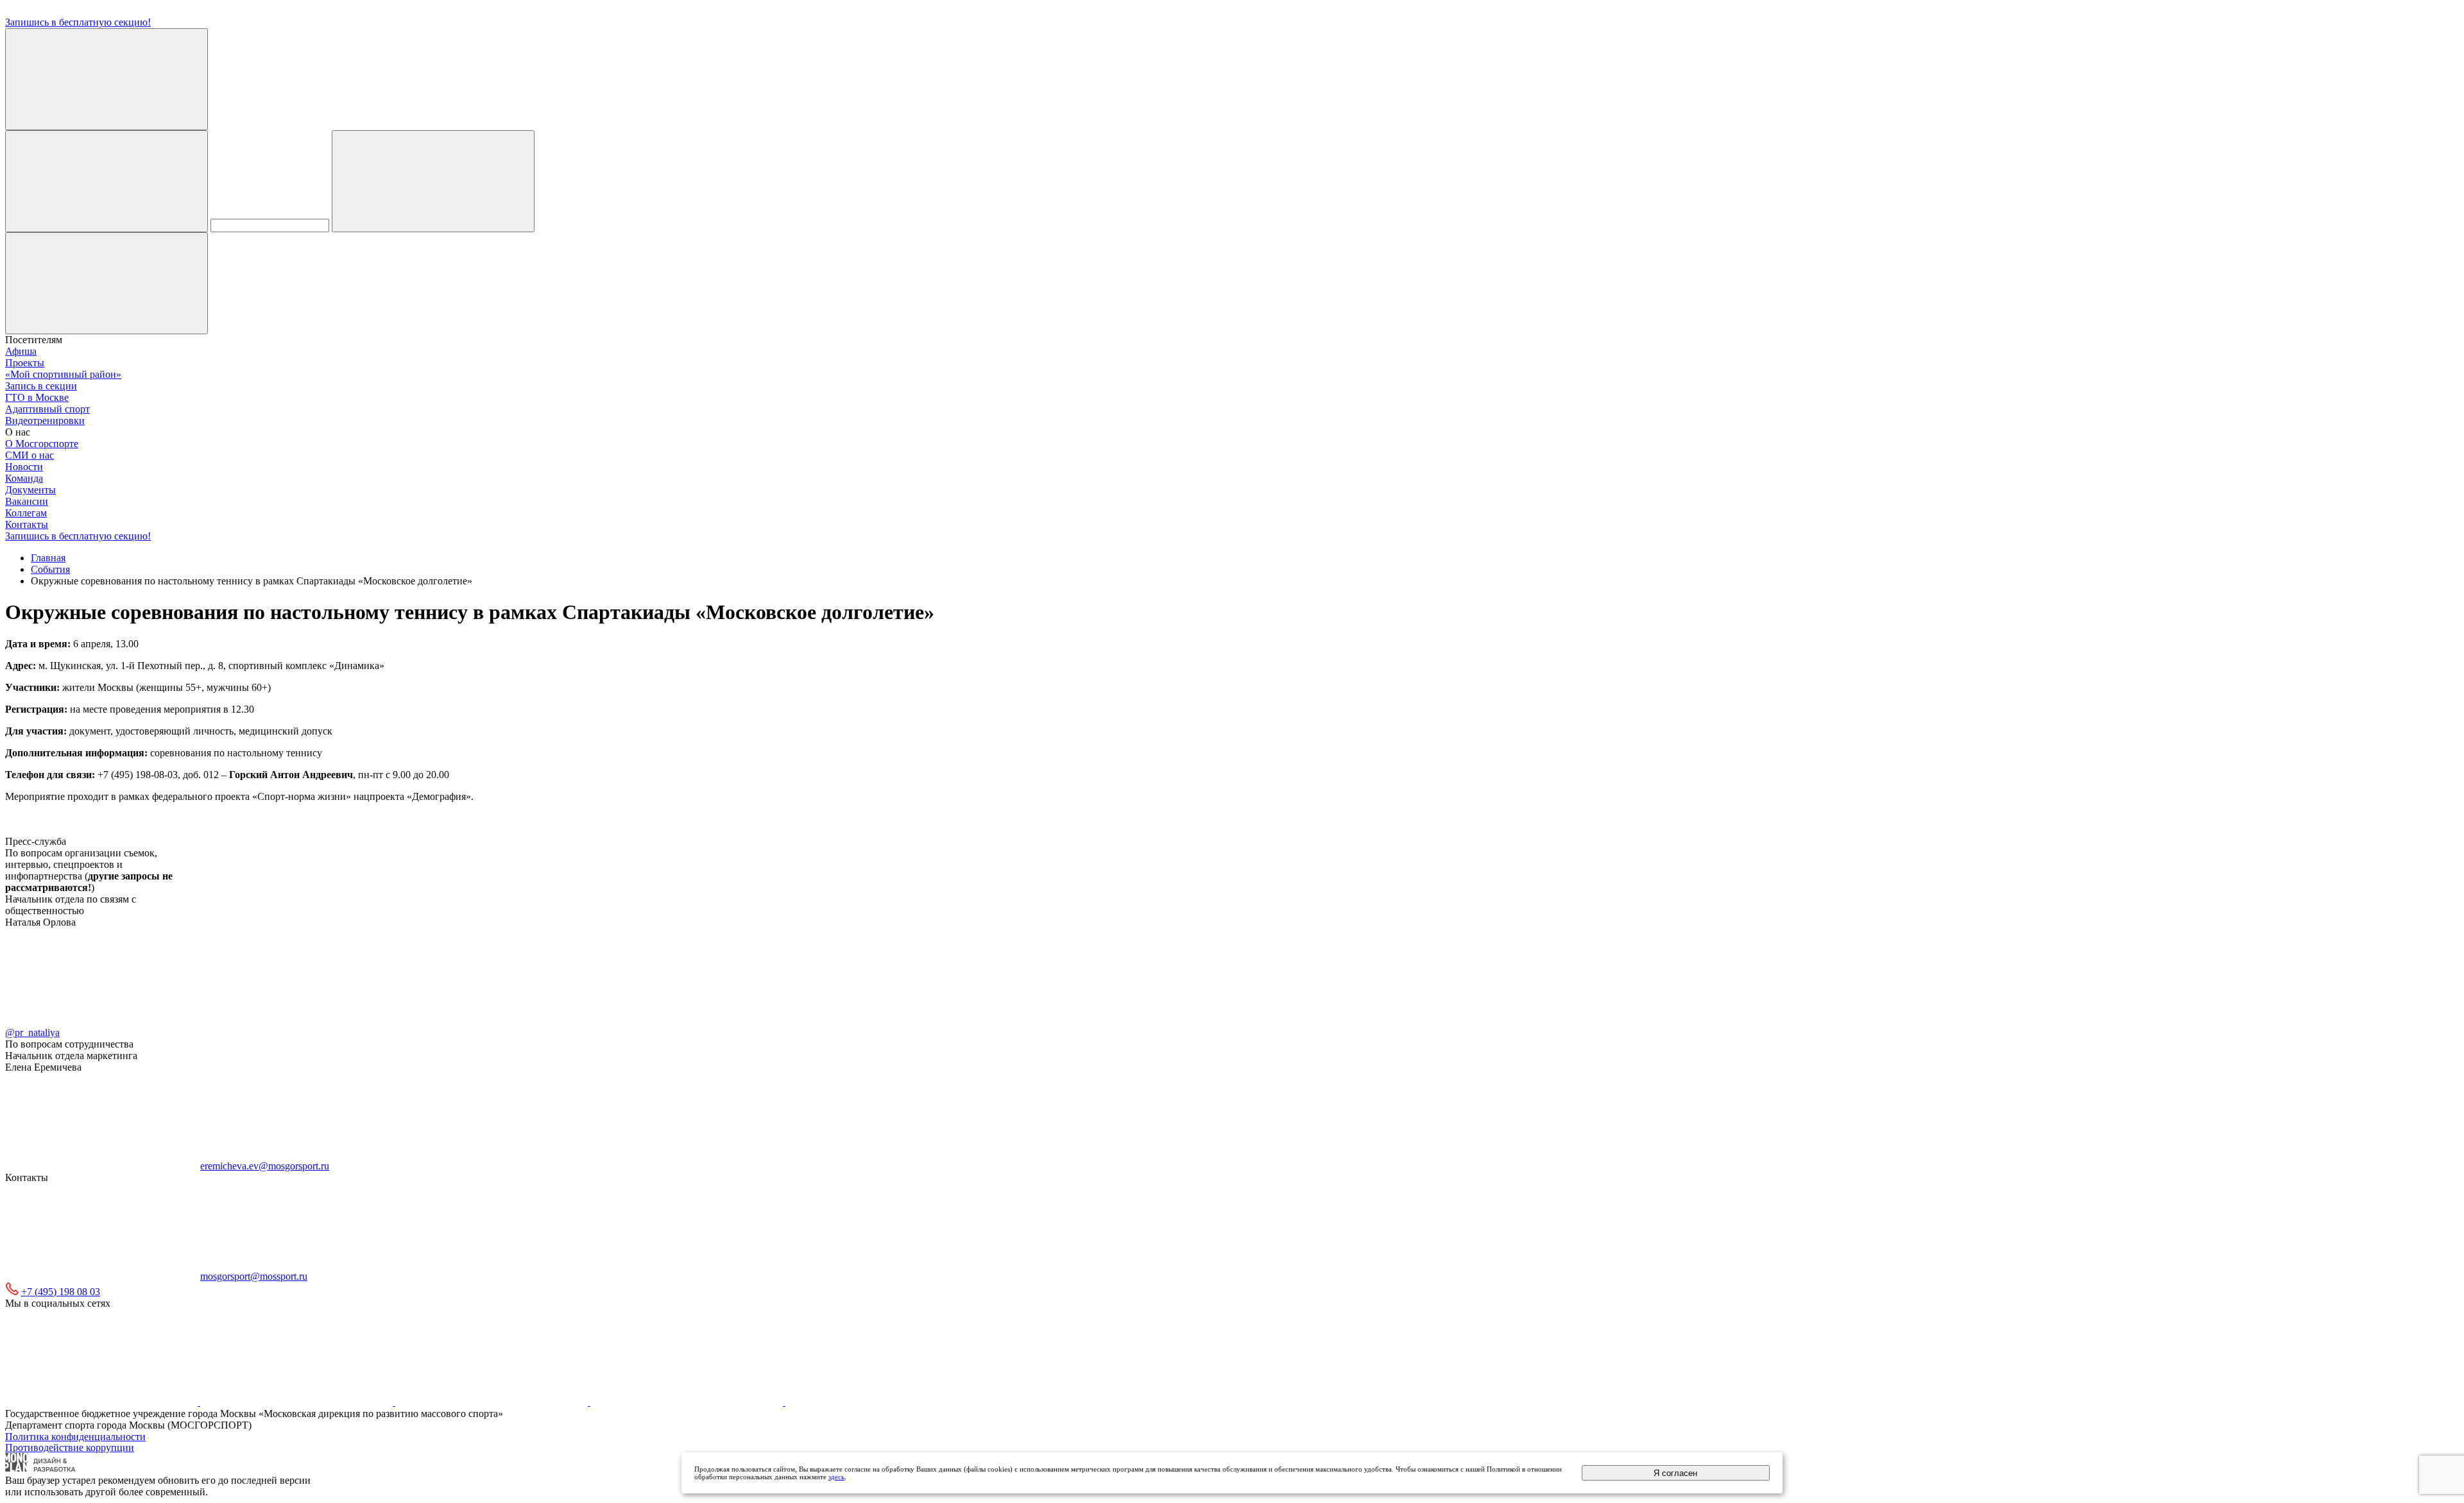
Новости (24, 467)
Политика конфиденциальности (75, 1437)
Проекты (25, 363)
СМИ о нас (30, 455)
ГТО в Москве (37, 397)
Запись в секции (41, 386)
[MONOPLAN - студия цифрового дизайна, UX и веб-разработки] (41, 1469)
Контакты (27, 524)
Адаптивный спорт (47, 409)
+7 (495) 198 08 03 (61, 1292)
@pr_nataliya (32, 1032)
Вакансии (27, 501)
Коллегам (26, 513)
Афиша (21, 351)
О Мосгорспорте (42, 444)
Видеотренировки (45, 420)
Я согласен (1675, 1473)
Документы (30, 490)
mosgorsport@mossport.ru (254, 1276)
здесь (836, 1477)
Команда (24, 478)
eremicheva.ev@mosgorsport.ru (265, 1166)
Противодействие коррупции (70, 1448)
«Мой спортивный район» (63, 374)
